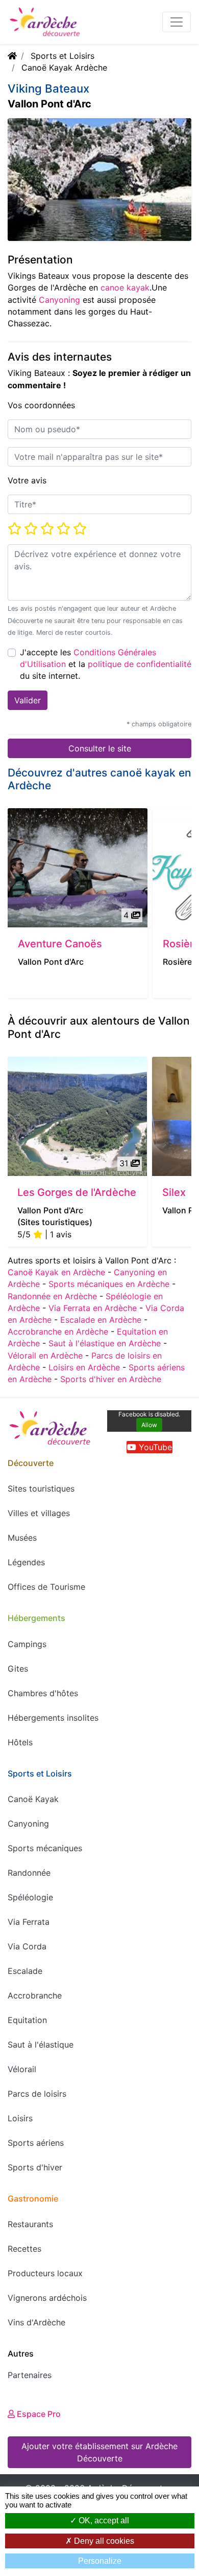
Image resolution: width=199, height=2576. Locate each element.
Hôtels (20, 1742)
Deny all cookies (103, 2541)
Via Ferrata (29, 1922)
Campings (27, 1644)
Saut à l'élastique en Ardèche (105, 1343)
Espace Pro (38, 2414)
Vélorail (22, 2069)
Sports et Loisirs (63, 56)
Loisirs (20, 2118)
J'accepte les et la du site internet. (106, 664)
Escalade (25, 1971)
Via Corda (27, 1946)
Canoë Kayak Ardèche (64, 68)
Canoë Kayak (33, 1799)
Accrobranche (35, 1995)
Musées (22, 1538)
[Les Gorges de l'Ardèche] (77, 1116)
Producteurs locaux (45, 2273)
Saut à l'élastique (41, 2045)
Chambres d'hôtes (43, 1693)
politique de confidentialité (140, 664)
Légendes (26, 1562)
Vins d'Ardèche (36, 2322)
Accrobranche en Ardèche (58, 1331)
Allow (149, 1425)
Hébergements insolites (53, 1718)
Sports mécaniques (45, 1848)
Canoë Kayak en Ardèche (56, 1272)
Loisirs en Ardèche (84, 1367)
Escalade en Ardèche (101, 1320)
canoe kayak (125, 287)
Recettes (24, 2249)
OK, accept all (103, 2521)
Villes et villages (39, 1513)
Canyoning (59, 300)
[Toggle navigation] (177, 22)
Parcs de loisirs (37, 2094)
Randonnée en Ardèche (52, 1296)
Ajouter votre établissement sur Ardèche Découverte (99, 2452)
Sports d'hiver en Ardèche (111, 1379)
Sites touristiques (41, 1489)
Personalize (100, 2561)
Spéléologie (30, 1897)
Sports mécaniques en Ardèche (109, 1284)
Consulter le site (100, 748)
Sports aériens (36, 2143)
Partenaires (30, 2375)
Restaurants (30, 2224)
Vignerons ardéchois (47, 2298)
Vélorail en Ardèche (45, 1356)
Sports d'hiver (35, 2167)
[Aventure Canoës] (78, 868)
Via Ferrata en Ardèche (93, 1308)
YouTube (154, 1447)
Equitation (27, 2020)
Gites (18, 1669)
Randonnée (29, 1873)
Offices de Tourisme (46, 1587)
